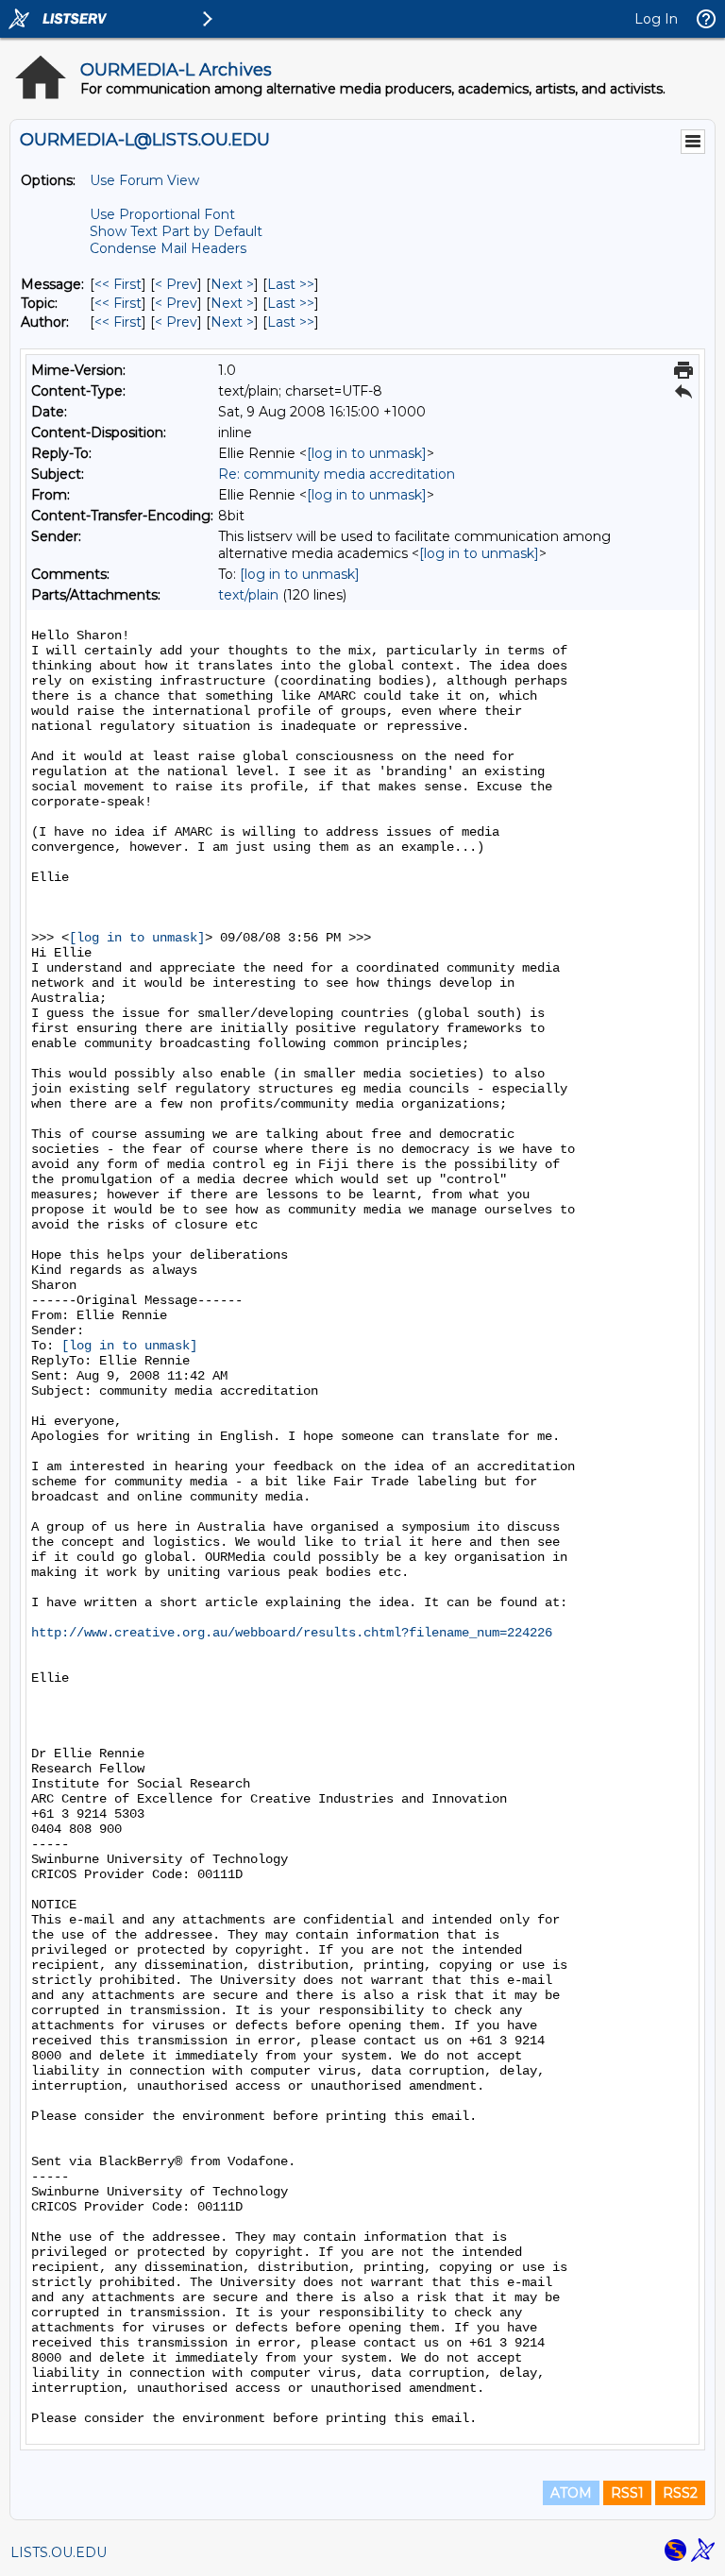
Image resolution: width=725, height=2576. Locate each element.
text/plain (248, 595)
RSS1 (627, 2493)
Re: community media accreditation (337, 474)
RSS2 (680, 2493)
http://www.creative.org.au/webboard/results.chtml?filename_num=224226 (292, 1633)
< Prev (176, 284)
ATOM (571, 2493)
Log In (656, 19)
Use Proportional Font (162, 214)
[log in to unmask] (367, 453)
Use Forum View (144, 180)
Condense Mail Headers (168, 248)
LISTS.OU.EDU (59, 2552)
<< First (118, 284)
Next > (232, 284)
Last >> (291, 284)
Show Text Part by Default (176, 231)
